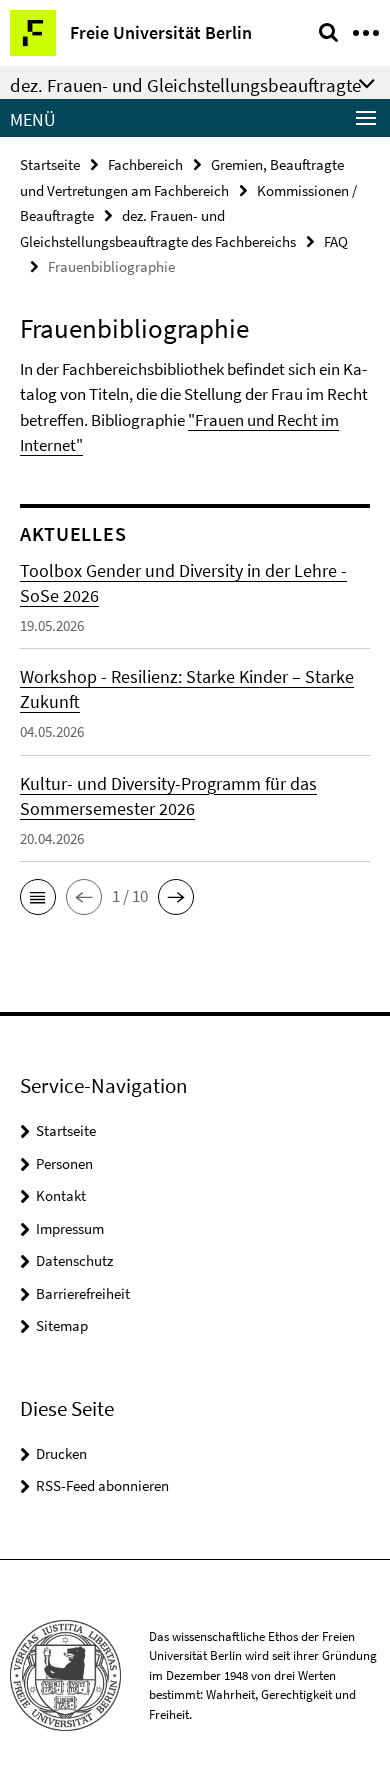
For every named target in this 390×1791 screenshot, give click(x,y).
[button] (38, 897)
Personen (64, 1163)
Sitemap (62, 1325)
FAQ (336, 241)
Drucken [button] (61, 1453)
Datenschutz (74, 1260)
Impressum (70, 1228)
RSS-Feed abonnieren (102, 1485)
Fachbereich (145, 164)
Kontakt (61, 1195)
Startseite (50, 164)
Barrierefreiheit (83, 1293)
